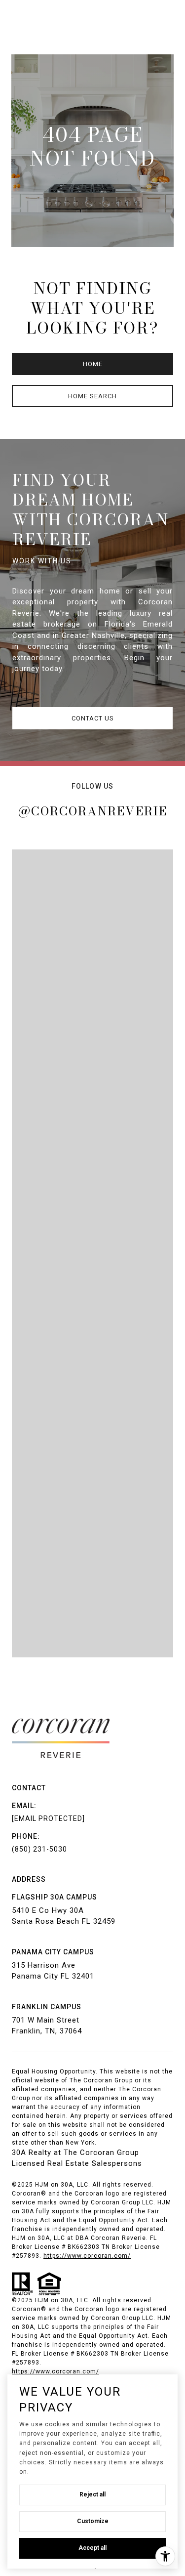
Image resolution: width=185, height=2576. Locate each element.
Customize (93, 2521)
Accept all (92, 2548)
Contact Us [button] (93, 718)
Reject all (92, 2494)
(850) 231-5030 (39, 1849)
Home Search (92, 396)
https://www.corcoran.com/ (55, 2371)
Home (93, 364)
